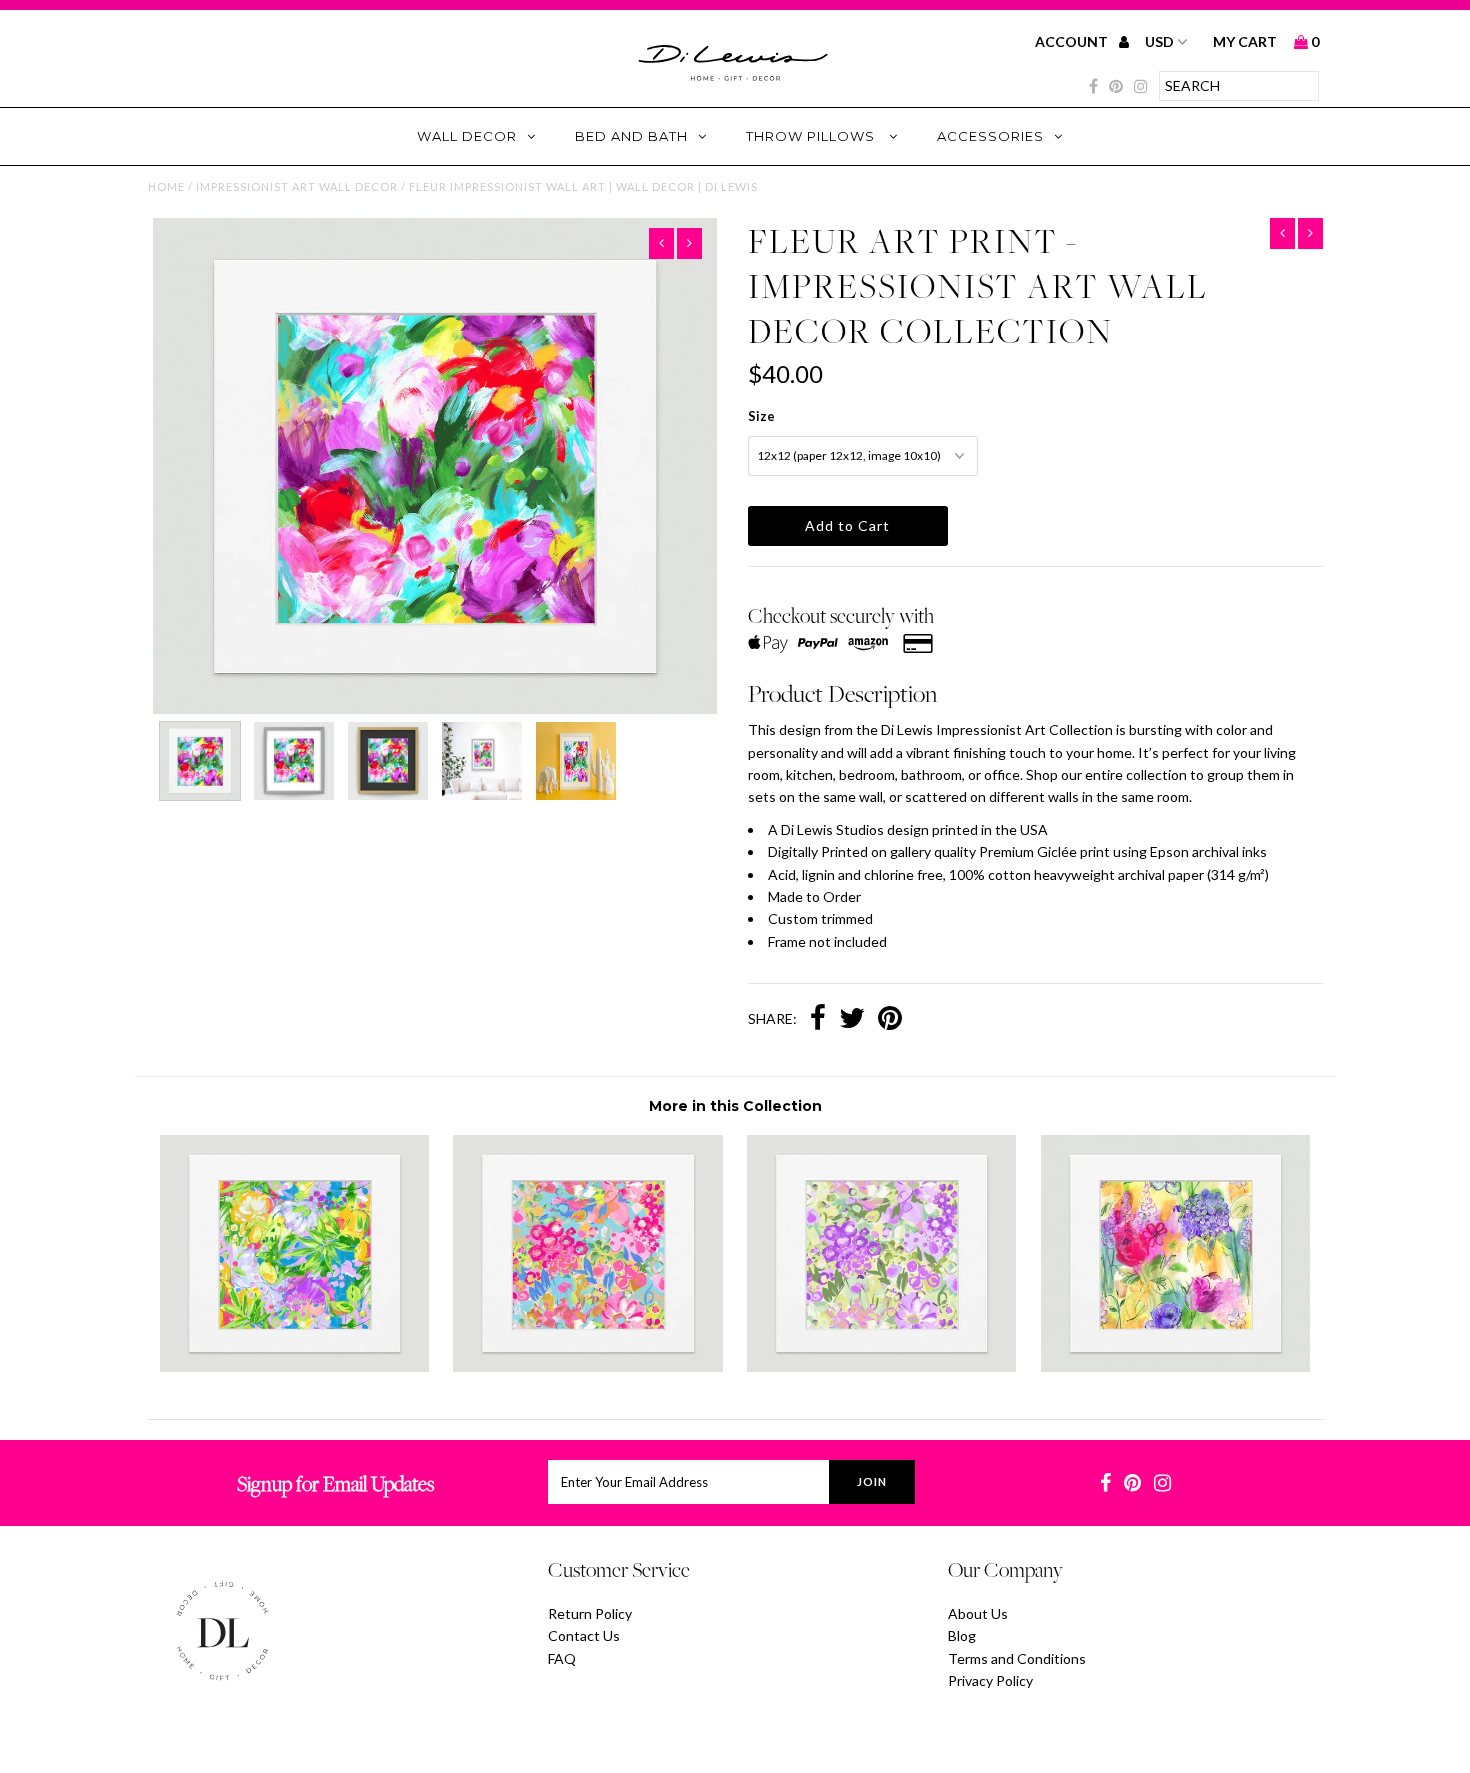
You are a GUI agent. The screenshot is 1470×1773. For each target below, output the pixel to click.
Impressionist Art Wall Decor (297, 186)
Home (166, 186)
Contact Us (584, 1635)
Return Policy (590, 1613)
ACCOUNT (1073, 41)
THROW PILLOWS (812, 136)
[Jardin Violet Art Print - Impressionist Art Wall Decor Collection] (881, 1366)
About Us (978, 1613)
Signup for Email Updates (335, 1483)
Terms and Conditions (1017, 1658)
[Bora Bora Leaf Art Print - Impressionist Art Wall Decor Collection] (294, 1366)
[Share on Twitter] (852, 1020)
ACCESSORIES (990, 136)
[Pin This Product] (890, 1020)
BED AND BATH (631, 136)
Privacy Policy (990, 1680)
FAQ (562, 1658)
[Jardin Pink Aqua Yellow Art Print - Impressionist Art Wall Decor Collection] (587, 1366)
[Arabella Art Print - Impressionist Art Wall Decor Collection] (1175, 1366)
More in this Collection (735, 1106)
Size (761, 416)
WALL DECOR (467, 136)
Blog (962, 1635)
